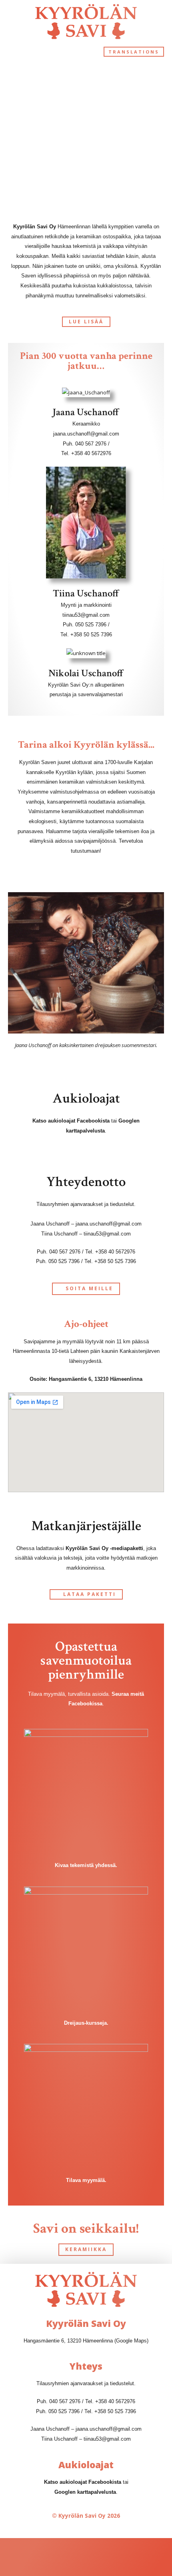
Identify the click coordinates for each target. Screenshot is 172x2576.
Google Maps (131, 2341)
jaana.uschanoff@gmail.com (86, 434)
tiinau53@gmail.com (86, 615)
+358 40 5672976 (91, 453)
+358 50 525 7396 (91, 635)
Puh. (43, 2401)
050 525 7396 (91, 625)
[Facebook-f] (59, 2557)
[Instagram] (113, 2557)
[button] (14, 52)
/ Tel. (88, 2401)
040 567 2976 (91, 444)
